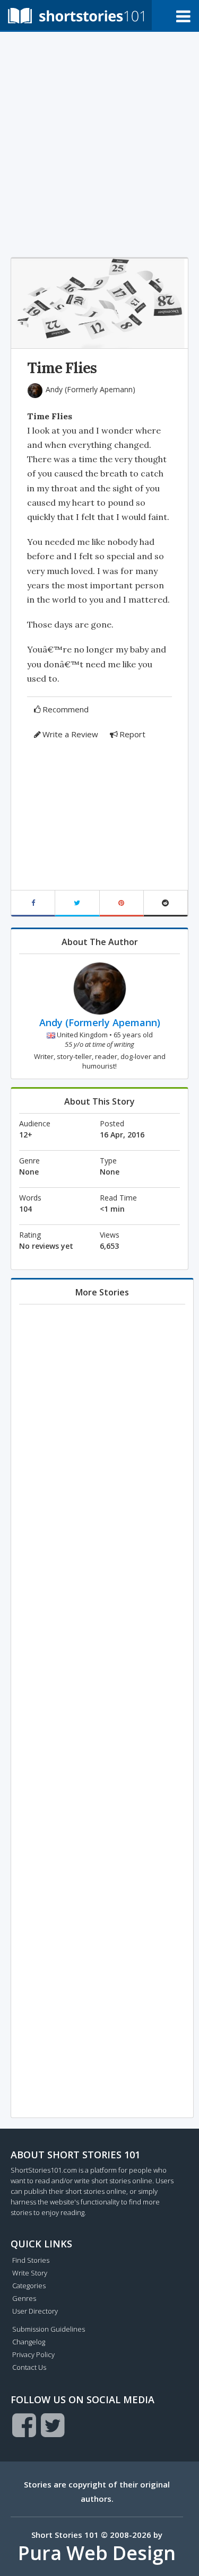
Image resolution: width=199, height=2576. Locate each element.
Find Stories (31, 2260)
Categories (29, 2286)
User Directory (35, 2311)
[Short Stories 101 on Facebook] (24, 2425)
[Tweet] (77, 903)
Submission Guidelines (49, 2329)
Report (132, 734)
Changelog (29, 2342)
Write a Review (70, 734)
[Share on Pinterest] (122, 903)
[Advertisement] (99, 142)
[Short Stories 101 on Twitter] (53, 2425)
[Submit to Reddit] (166, 903)
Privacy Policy (33, 2354)
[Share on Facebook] (33, 903)
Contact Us (29, 2367)
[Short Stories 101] (76, 15)
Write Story (30, 2273)
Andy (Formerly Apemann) (90, 389)
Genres (24, 2298)
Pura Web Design (97, 2553)
